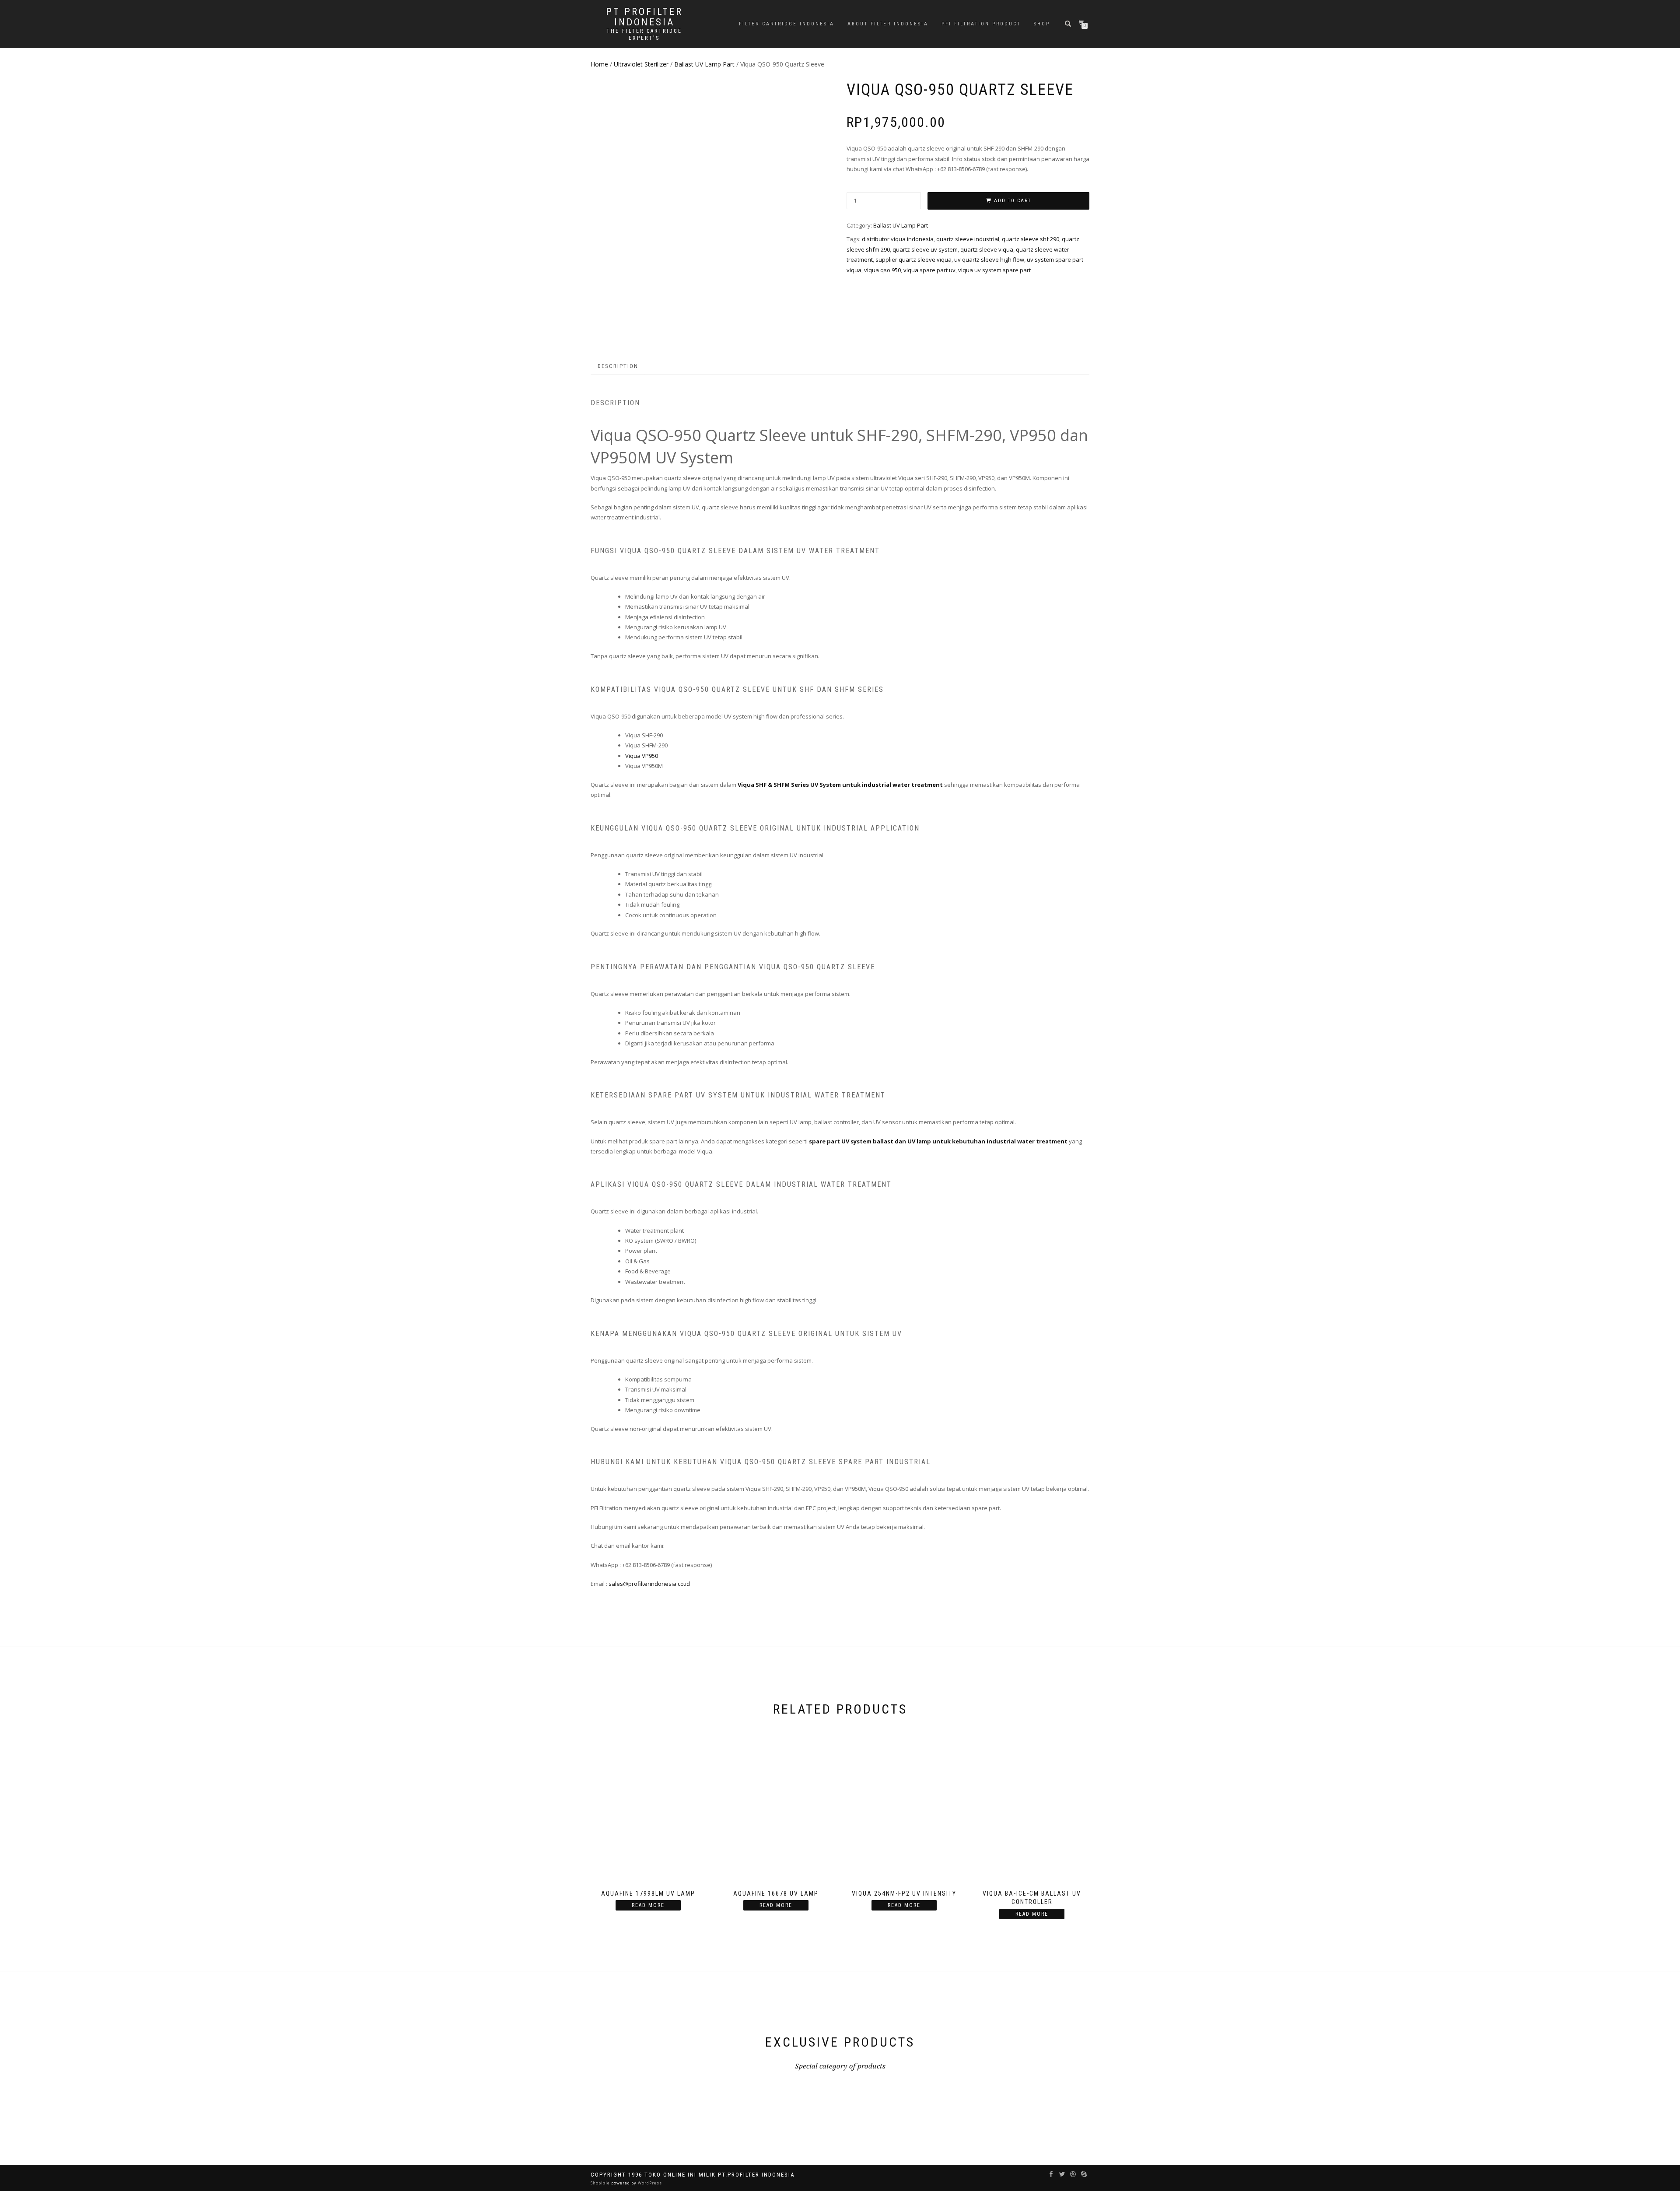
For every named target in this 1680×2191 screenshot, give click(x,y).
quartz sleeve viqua (987, 249)
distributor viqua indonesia (898, 239)
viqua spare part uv (929, 270)
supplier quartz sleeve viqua (913, 259)
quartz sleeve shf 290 (1031, 239)
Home (599, 64)
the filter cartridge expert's (644, 35)
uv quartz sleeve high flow (989, 259)
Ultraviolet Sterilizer (641, 64)
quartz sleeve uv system (925, 249)
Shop (1042, 24)
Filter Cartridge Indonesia (787, 24)
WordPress (649, 2183)
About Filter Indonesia (888, 24)
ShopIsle (601, 2183)
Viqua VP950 (642, 756)
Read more (648, 1905)
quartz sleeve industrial (968, 239)
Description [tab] (618, 366)
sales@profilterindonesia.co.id (649, 1584)
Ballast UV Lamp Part (704, 64)
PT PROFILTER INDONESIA (644, 17)
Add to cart (1013, 201)
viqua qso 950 (882, 270)
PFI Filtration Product (981, 24)
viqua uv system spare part (994, 270)
